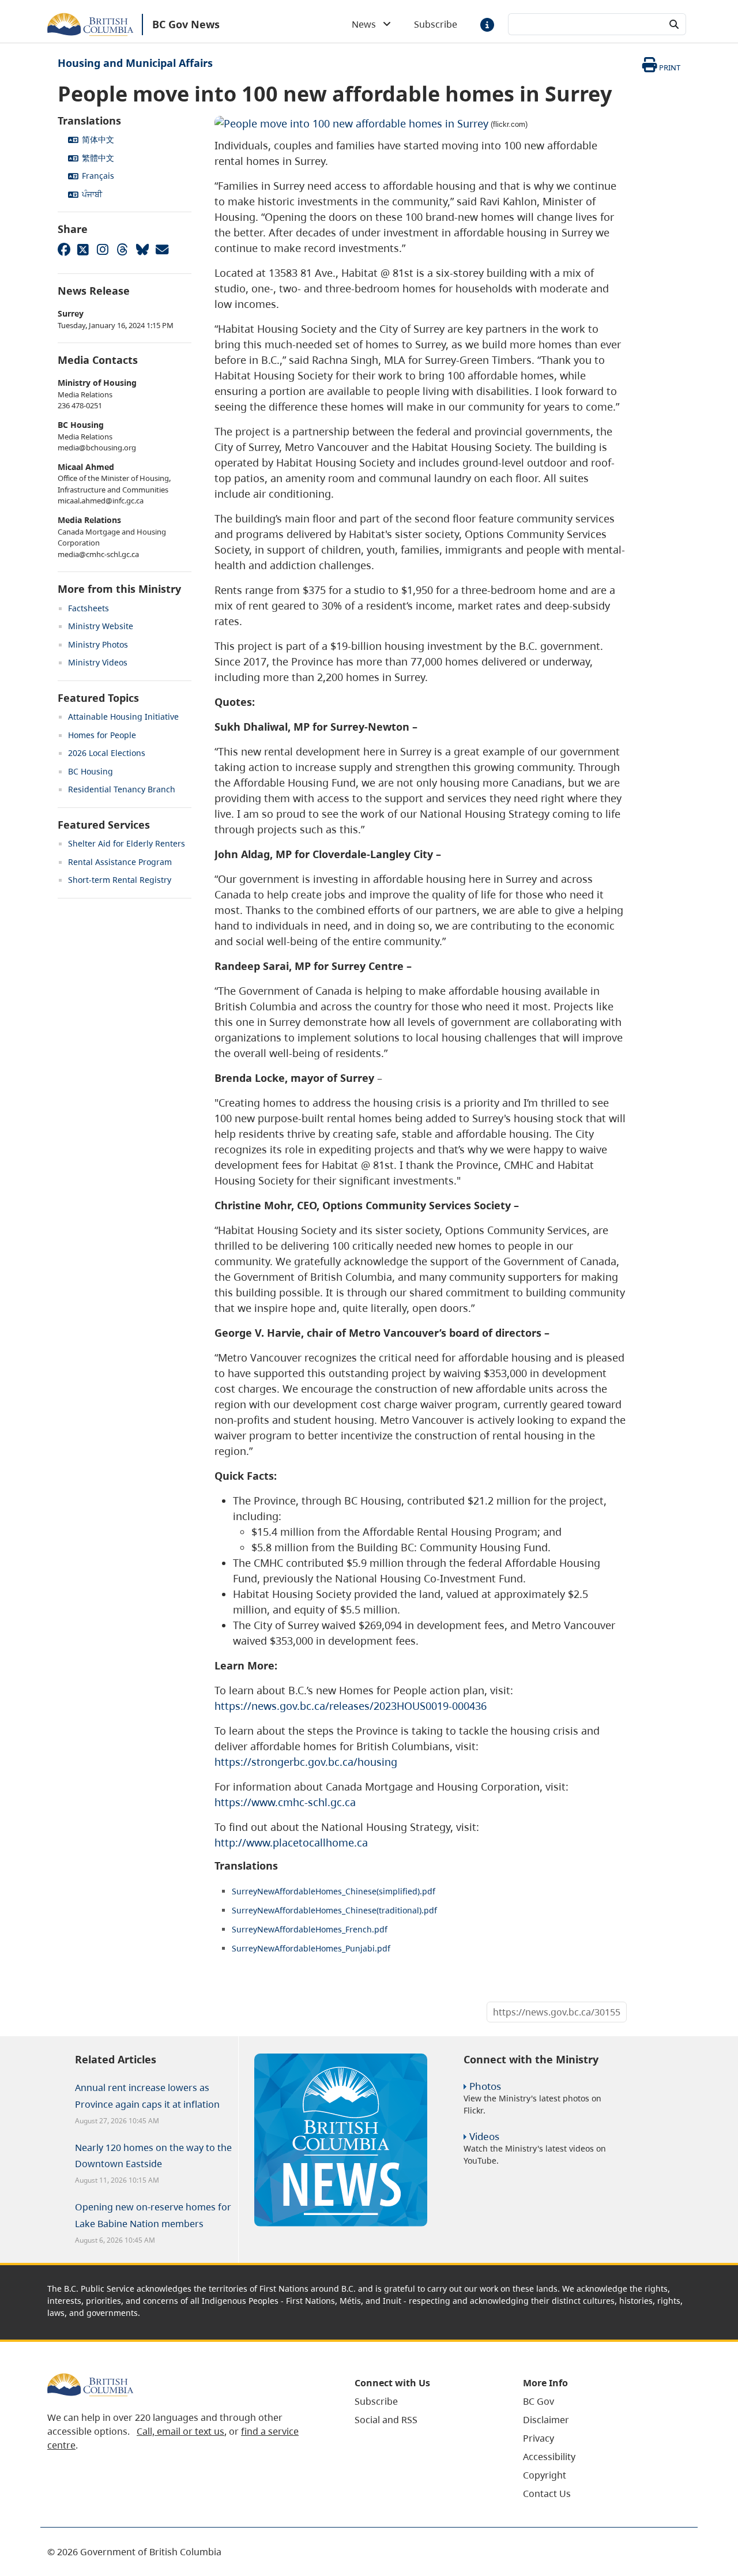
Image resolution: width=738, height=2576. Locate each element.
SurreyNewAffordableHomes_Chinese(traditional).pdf (334, 1910)
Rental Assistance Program (120, 862)
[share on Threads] (122, 249)
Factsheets (89, 608)
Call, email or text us (180, 2431)
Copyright (545, 2475)
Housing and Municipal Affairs (135, 63)
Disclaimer (546, 2420)
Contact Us (547, 2494)
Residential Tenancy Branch (122, 789)
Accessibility (549, 2457)
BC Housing (91, 771)
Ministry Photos (98, 644)
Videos (484, 2136)
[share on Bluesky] (142, 249)
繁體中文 (98, 158)
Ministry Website (101, 626)
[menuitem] (424, 2401)
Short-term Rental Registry (120, 880)
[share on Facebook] (63, 249)
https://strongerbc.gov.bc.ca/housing (306, 1762)
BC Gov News (186, 24)
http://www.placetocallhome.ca (291, 1842)
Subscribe (436, 24)
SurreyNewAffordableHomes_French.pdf (310, 1929)
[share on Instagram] (103, 249)
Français (98, 176)
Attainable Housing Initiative (123, 717)
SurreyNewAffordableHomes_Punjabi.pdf (311, 1948)
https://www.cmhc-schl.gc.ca (285, 1802)
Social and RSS (386, 2420)
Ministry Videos (98, 662)
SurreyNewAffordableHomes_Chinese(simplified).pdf (334, 1891)
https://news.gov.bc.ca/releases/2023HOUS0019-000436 (351, 1706)
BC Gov (539, 2401)
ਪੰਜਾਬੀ (92, 194)
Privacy (539, 2438)
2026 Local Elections (107, 753)
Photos (485, 2086)
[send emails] (161, 249)
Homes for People (102, 735)
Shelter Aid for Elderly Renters (127, 843)
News (367, 24)
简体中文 (98, 139)
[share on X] (83, 249)
